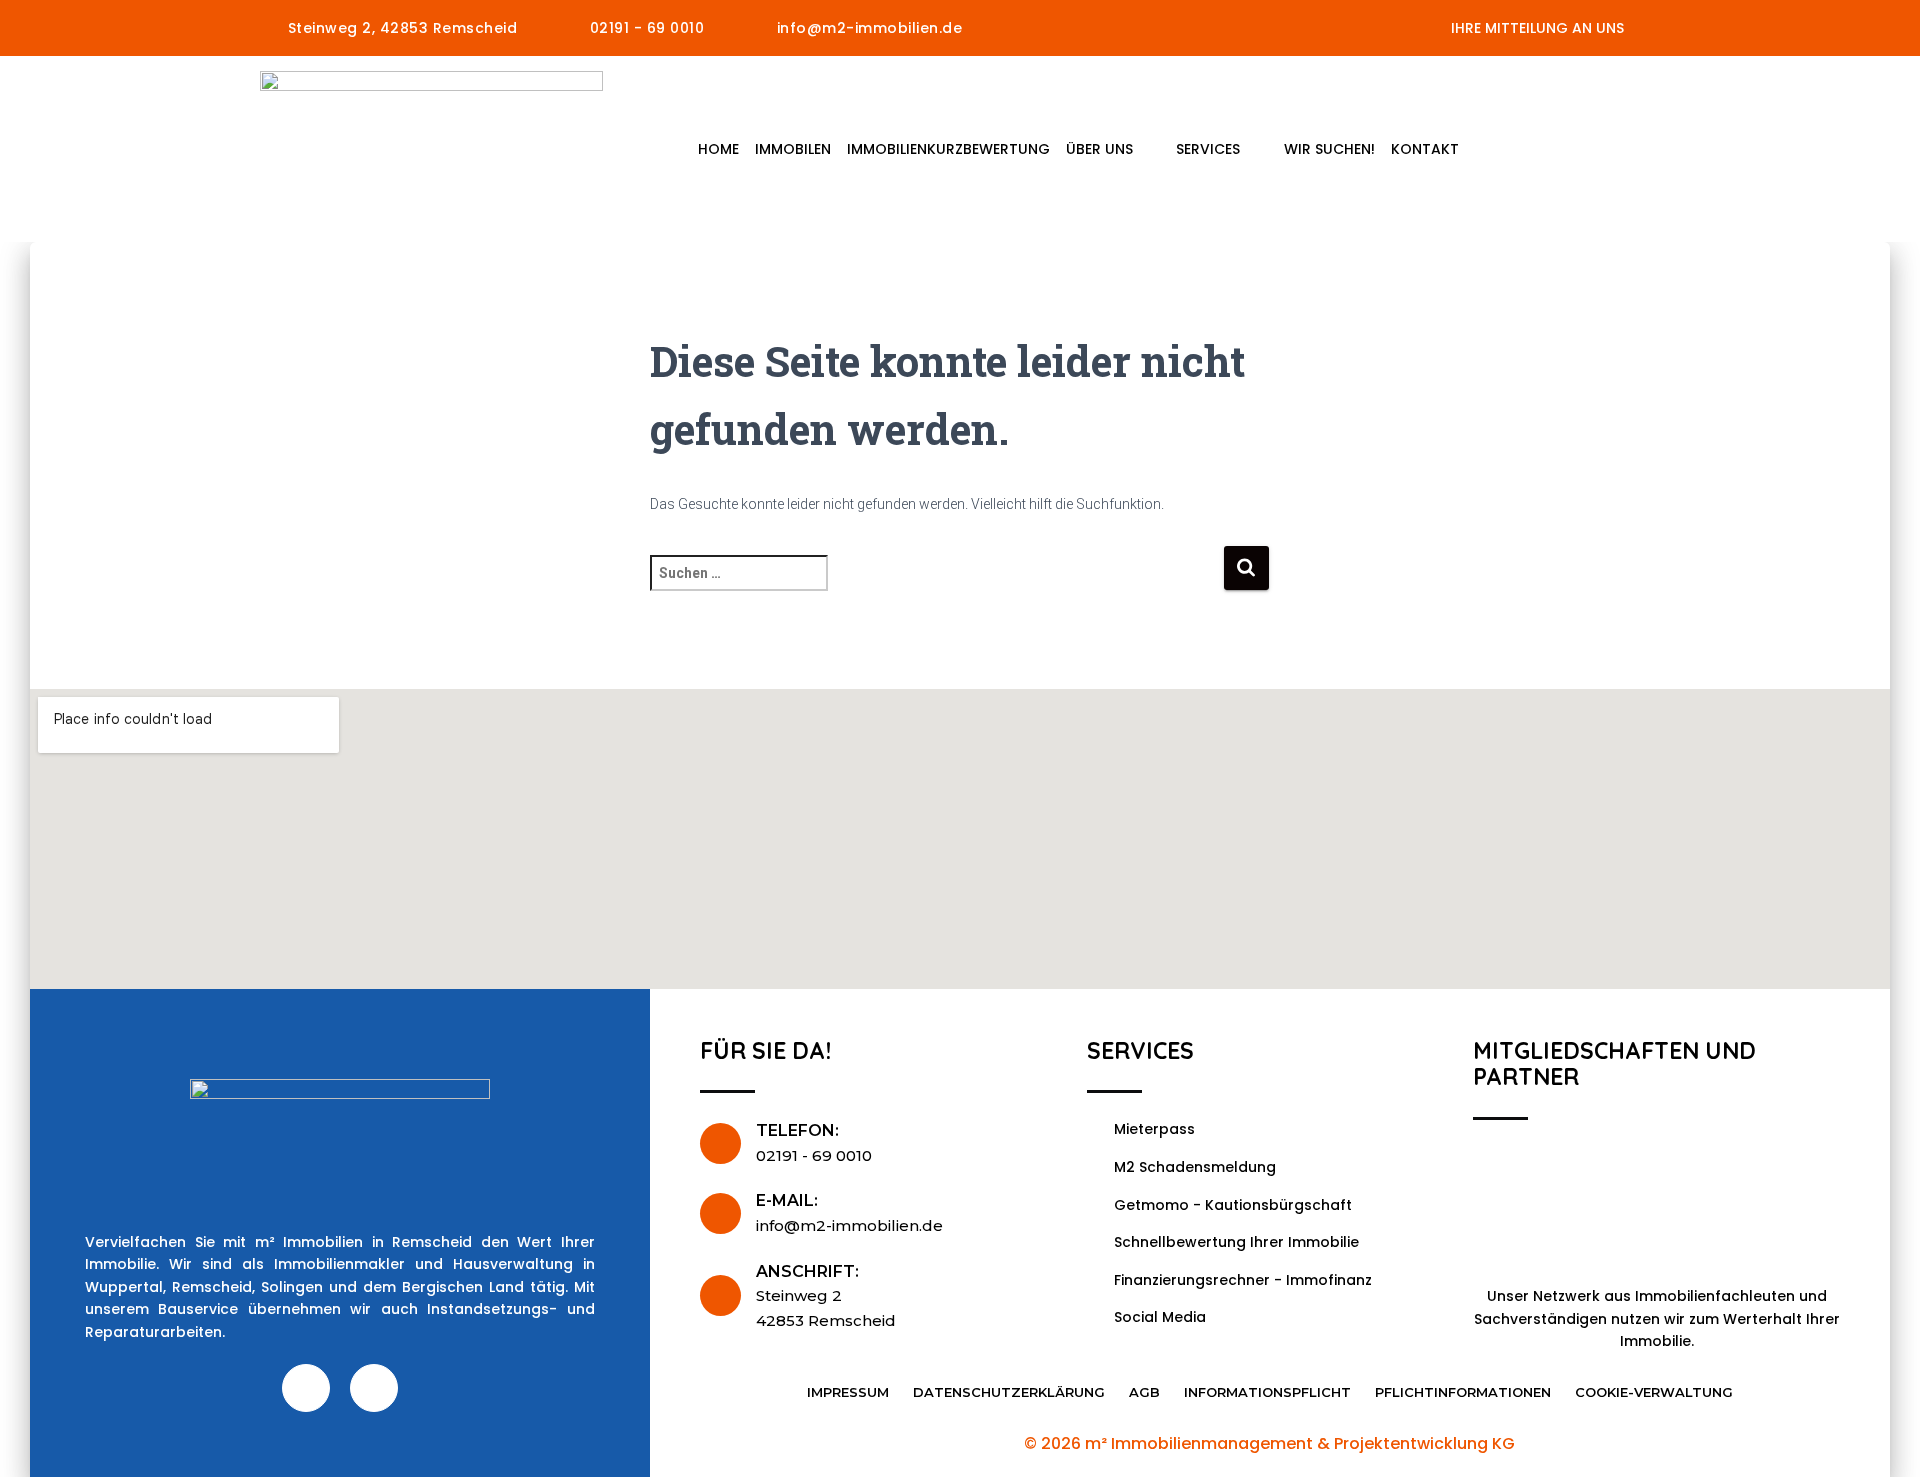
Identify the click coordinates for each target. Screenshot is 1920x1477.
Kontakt (1425, 149)
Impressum (848, 1392)
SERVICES (1208, 149)
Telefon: (797, 1130)
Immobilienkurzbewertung (948, 149)
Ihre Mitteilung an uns (1537, 28)
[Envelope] (306, 1388)
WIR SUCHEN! (1329, 149)
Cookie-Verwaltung (1654, 1392)
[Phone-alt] (374, 1388)
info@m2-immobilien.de (849, 1225)
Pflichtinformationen (1463, 1392)
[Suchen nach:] (936, 586)
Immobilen (793, 149)
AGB (1144, 1392)
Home (718, 149)
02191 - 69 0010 (814, 1155)
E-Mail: (787, 1200)
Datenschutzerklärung (1009, 1392)
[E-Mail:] (720, 1213)
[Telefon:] (720, 1143)
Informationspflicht (1267, 1392)
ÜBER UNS (1099, 149)
